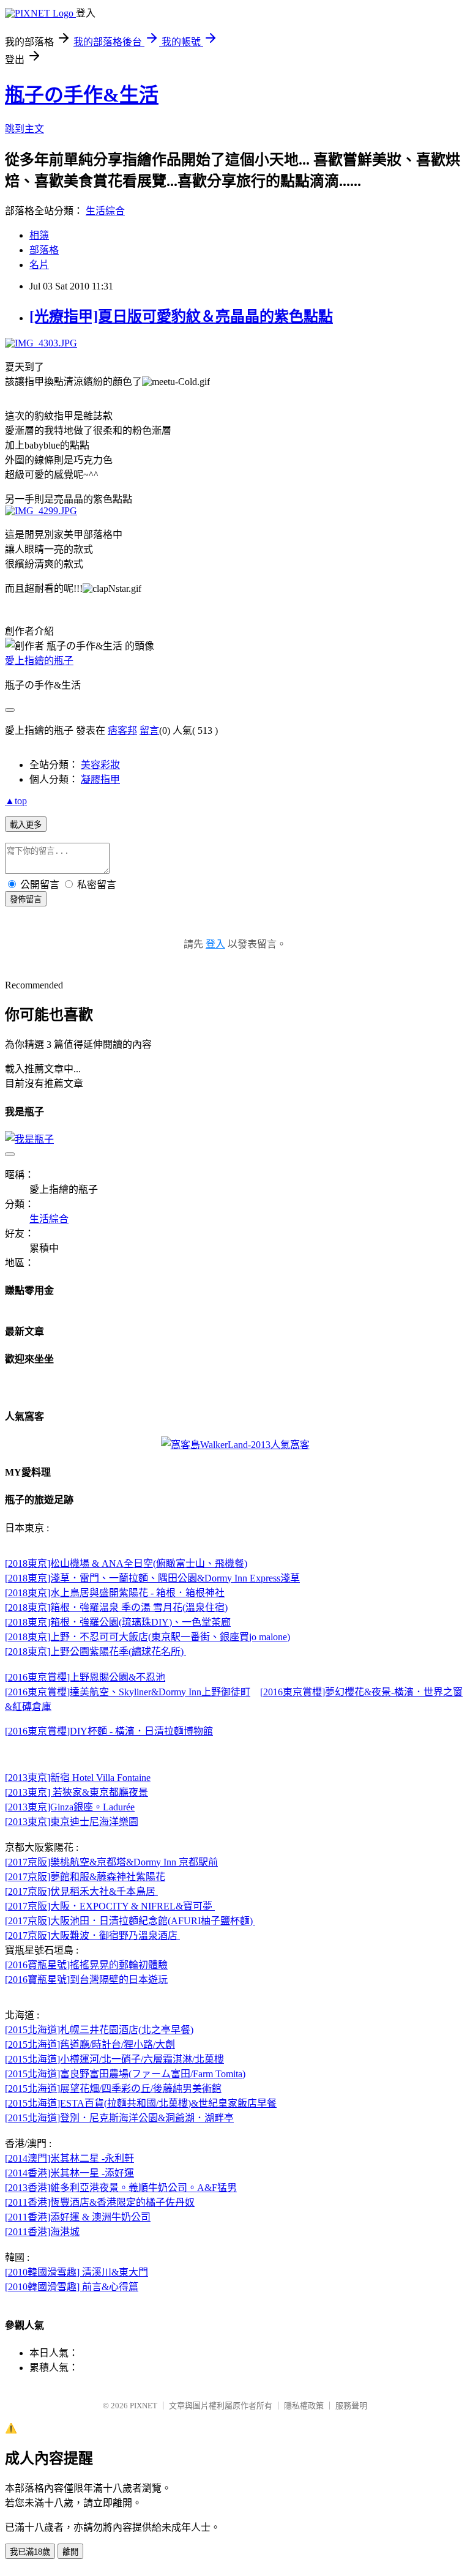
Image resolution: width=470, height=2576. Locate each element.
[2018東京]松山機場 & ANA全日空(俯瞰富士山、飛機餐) (126, 1563)
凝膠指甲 (100, 779)
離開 (70, 2552)
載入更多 (26, 825)
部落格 (44, 250)
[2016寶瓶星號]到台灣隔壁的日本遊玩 (86, 1980)
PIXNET (144, 2406)
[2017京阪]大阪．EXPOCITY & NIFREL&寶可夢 (110, 1906)
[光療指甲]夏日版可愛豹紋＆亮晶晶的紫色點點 (181, 316)
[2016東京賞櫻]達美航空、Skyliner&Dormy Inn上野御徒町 (128, 1692)
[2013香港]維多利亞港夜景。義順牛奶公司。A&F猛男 (121, 2188)
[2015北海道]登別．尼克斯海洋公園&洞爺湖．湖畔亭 (119, 2118)
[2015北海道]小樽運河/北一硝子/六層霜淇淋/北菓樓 (114, 2059)
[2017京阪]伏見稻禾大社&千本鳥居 (81, 1891)
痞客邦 (122, 730)
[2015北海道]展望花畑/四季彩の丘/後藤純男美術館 (113, 2089)
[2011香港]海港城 (42, 2232)
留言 (149, 730)
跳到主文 (24, 129)
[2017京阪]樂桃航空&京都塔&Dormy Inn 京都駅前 (111, 1862)
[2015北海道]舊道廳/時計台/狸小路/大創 (90, 2044)
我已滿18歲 (30, 2552)
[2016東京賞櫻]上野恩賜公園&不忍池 (85, 1677)
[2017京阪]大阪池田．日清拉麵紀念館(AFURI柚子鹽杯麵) (130, 1921)
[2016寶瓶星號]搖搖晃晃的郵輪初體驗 (86, 1965)
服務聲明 (351, 2406)
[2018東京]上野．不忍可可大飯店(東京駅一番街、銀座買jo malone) (147, 1637)
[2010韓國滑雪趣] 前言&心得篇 (72, 2287)
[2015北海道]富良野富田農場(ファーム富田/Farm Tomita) (125, 2074)
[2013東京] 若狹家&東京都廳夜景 (76, 1792)
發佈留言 (26, 899)
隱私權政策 (304, 2406)
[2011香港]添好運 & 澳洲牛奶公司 (78, 2217)
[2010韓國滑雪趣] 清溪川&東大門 (76, 2272)
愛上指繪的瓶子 (39, 661)
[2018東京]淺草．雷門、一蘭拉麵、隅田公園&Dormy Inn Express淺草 (152, 1578)
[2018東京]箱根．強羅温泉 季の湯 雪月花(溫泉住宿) (116, 1607)
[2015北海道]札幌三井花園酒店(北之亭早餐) (99, 2030)
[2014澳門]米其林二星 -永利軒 (69, 2158)
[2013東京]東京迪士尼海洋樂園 (72, 1822)
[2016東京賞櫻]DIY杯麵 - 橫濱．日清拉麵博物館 (109, 1731)
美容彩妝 (100, 765)
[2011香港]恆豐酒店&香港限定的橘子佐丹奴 (100, 2202)
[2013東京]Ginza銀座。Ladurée (70, 1807)
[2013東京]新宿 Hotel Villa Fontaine (78, 1778)
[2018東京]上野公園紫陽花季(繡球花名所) (95, 1652)
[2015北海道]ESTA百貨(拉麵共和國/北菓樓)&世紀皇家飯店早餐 (141, 2103)
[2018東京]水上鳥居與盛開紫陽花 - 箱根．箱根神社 (115, 1593)
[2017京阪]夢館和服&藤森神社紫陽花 (85, 1877)
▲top (16, 801)
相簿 (39, 235)
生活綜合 (105, 211)
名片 (39, 265)
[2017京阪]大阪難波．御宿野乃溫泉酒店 (92, 1936)
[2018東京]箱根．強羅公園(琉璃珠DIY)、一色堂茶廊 (118, 1622)
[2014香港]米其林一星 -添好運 (69, 2173)
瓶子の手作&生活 (82, 95)
